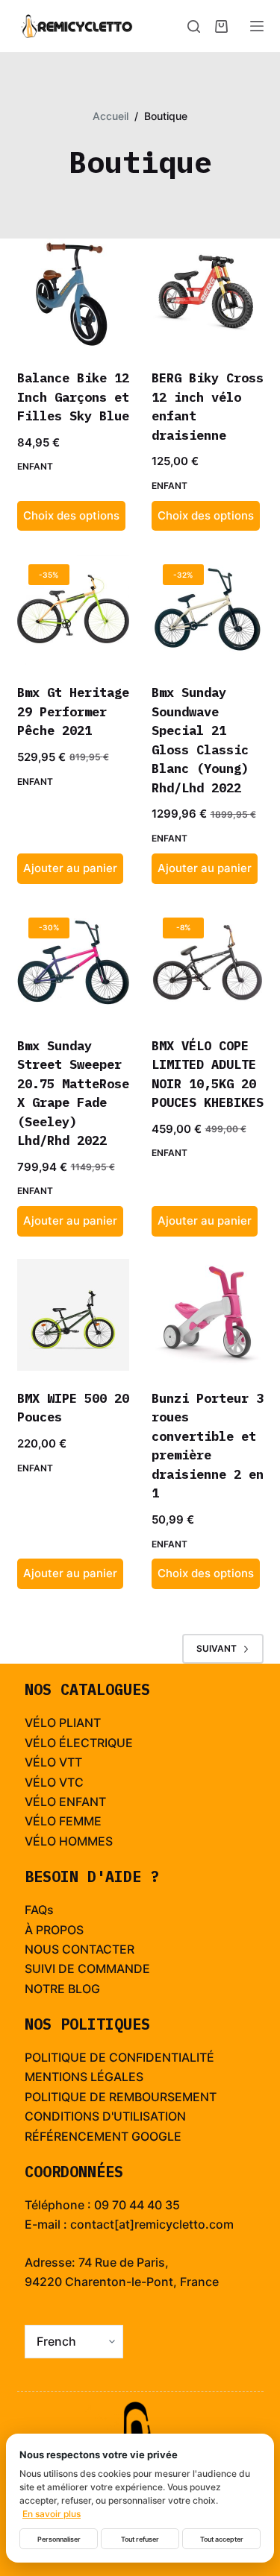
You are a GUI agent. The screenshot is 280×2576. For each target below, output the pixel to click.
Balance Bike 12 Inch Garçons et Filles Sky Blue (73, 397)
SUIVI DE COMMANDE (87, 1969)
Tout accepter (222, 2539)
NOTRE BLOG (62, 1989)
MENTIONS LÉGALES (84, 2077)
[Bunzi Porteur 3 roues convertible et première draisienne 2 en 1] (208, 1315)
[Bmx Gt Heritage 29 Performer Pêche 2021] (73, 609)
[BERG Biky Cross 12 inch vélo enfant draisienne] (208, 294)
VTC (71, 1782)
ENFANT (83, 1802)
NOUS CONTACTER (80, 1949)
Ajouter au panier (70, 868)
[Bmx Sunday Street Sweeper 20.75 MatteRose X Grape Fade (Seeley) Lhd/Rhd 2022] (73, 962)
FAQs (39, 1910)
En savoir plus (52, 2514)
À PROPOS (54, 1930)
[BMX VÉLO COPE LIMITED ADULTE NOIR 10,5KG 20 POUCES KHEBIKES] (208, 962)
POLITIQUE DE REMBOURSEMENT (121, 2097)
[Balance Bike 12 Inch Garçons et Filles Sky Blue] (73, 294)
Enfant (35, 466)
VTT (71, 1762)
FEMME (80, 1821)
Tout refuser (140, 2539)
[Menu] (257, 26)
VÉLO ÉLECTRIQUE (79, 1743)
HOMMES (86, 1841)
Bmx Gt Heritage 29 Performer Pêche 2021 (73, 711)
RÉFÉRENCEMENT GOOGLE (103, 2136)
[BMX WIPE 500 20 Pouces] (73, 1315)
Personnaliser (59, 2539)
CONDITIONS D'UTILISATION (105, 2116)
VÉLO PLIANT (63, 1723)
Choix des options (71, 515)
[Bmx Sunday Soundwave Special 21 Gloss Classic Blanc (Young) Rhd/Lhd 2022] (208, 609)
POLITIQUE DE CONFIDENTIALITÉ (119, 2057)
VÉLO (40, 1762)
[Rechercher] (194, 26)
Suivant (217, 1648)
